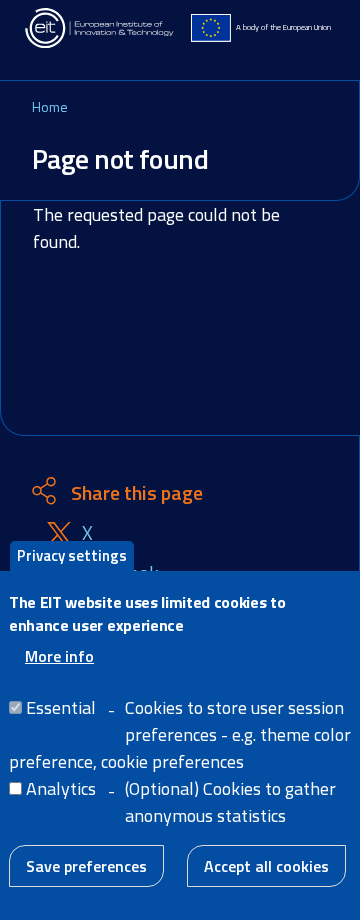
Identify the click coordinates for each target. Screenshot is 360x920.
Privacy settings (72, 555)
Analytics (61, 788)
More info (59, 656)
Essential (61, 707)
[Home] (100, 28)
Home (50, 106)
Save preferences (86, 866)
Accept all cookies (266, 866)
